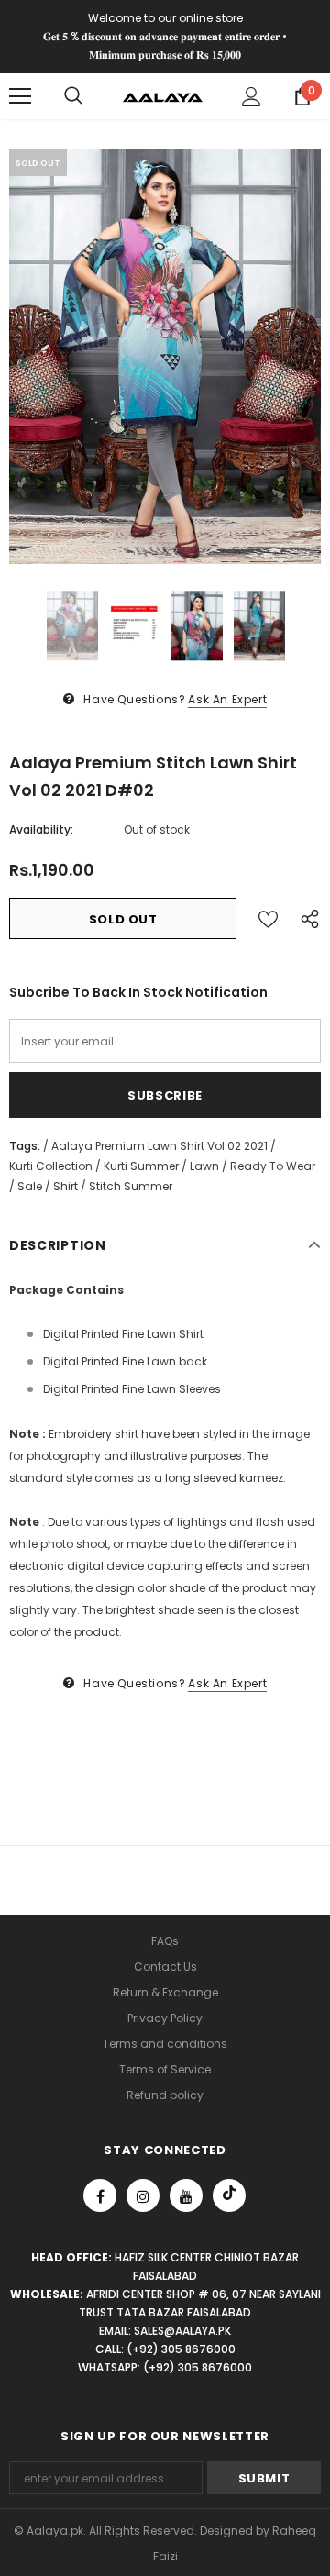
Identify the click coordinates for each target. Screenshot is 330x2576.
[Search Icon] (73, 96)
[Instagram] (143, 2195)
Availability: (41, 829)
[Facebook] (100, 2195)
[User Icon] (252, 97)
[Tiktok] (229, 2195)
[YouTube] (186, 2195)
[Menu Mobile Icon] (20, 96)
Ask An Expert (227, 699)
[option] (165, 356)
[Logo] (163, 96)
